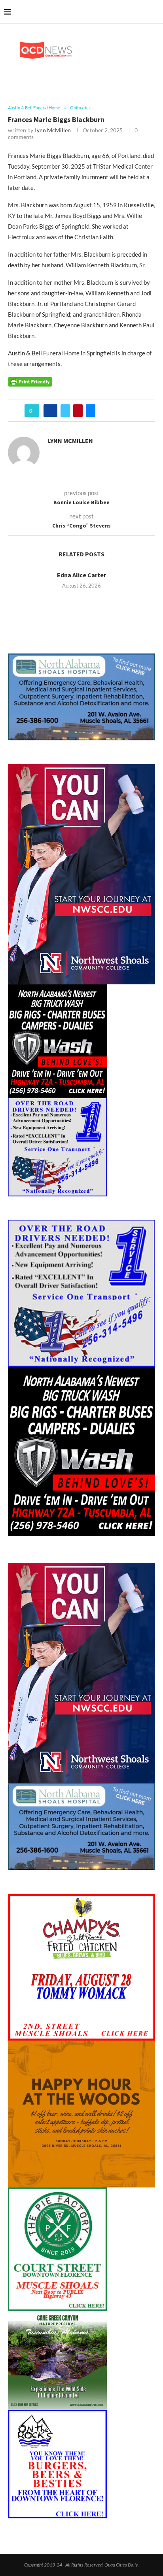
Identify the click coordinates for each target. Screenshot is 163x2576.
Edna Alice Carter (81, 575)
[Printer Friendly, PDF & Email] (30, 381)
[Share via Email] (91, 411)
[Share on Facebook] (50, 411)
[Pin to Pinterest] (78, 411)
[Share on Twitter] (65, 411)
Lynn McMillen (53, 130)
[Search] (155, 12)
